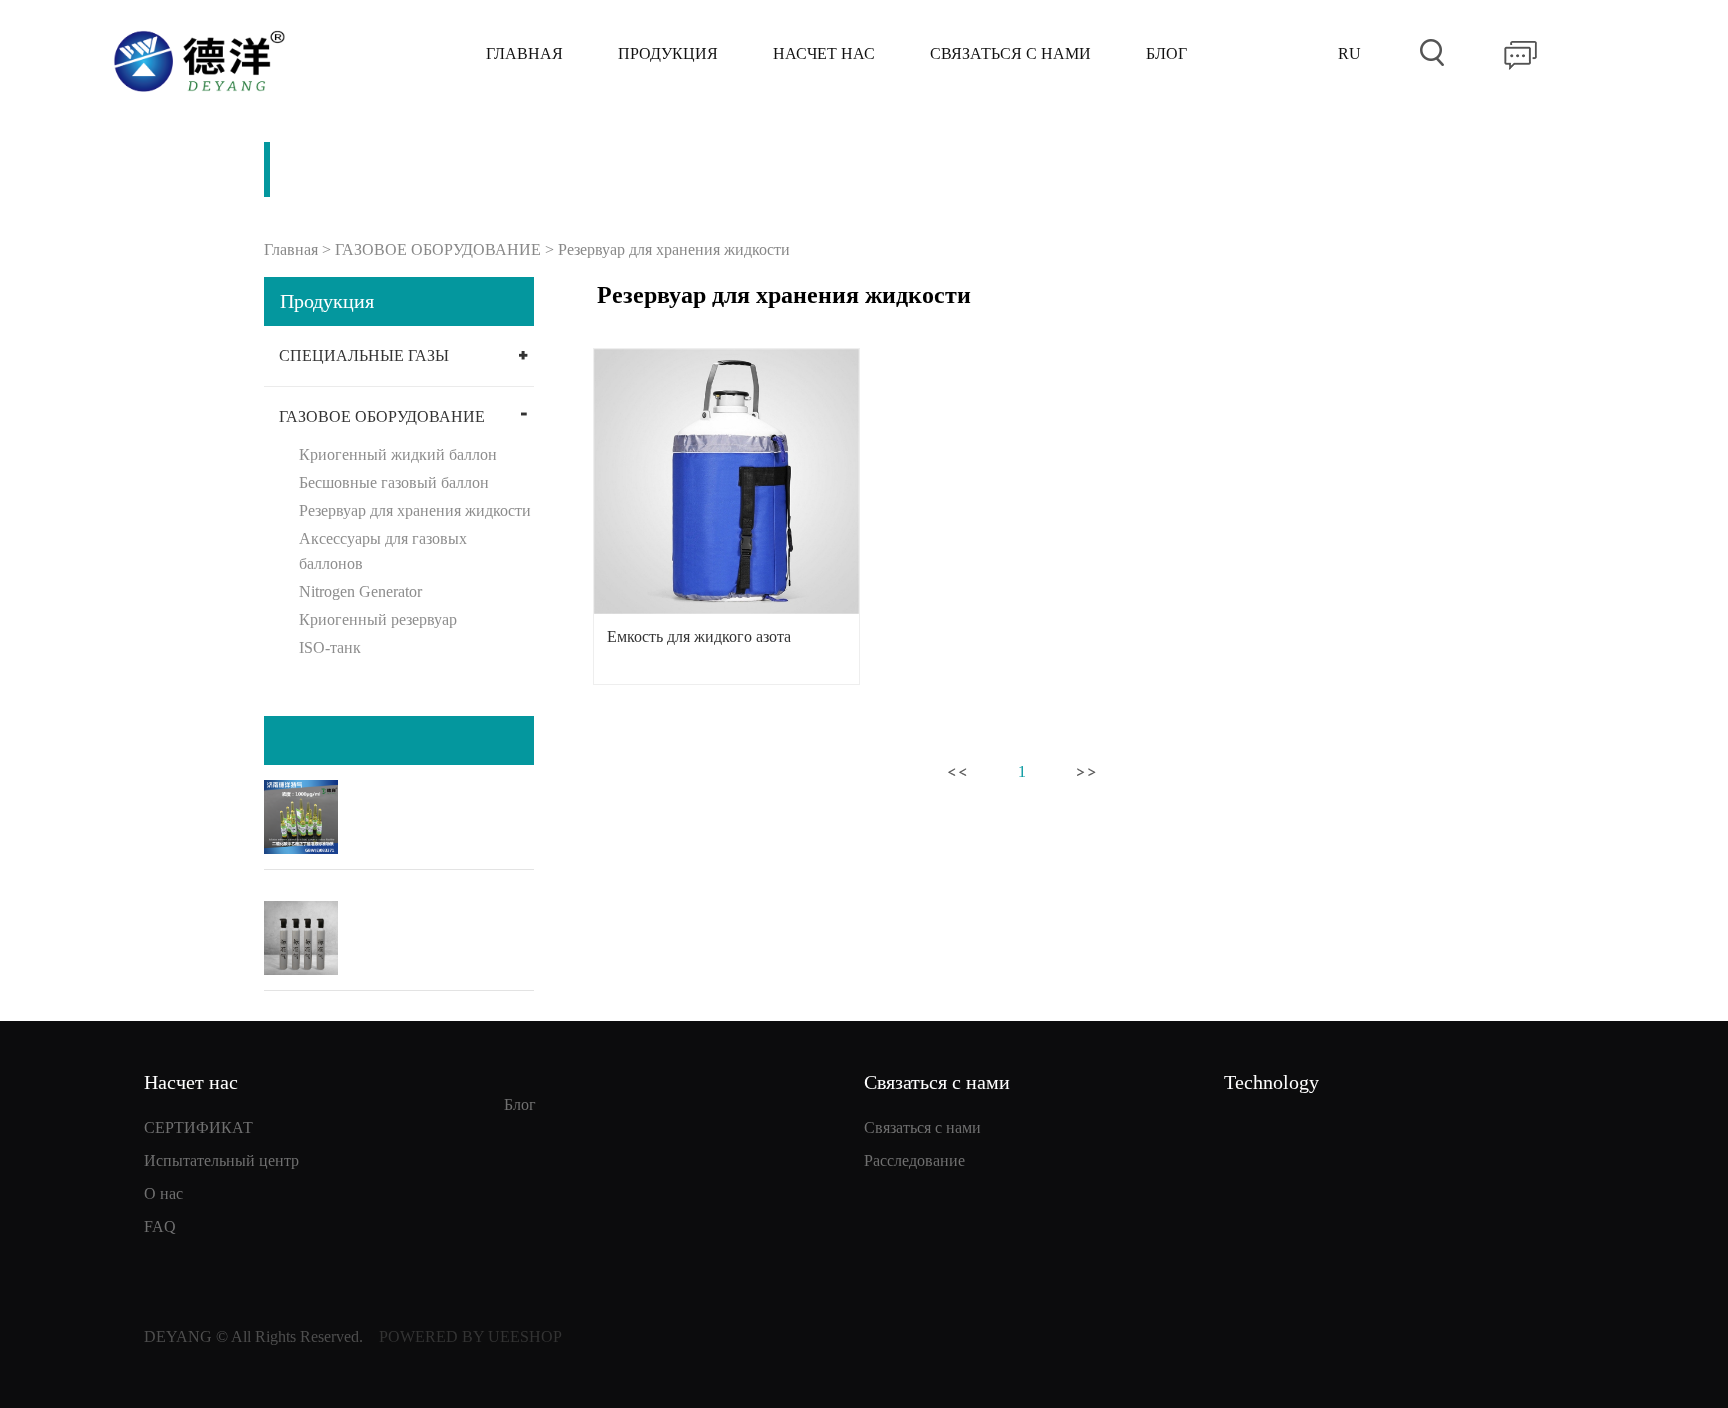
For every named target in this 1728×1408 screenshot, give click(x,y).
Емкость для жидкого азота (699, 636)
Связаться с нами (1010, 53)
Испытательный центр (221, 1160)
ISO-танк (330, 647)
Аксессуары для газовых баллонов (383, 551)
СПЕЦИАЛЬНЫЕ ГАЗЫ (364, 355)
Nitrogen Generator (360, 591)
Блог (1166, 53)
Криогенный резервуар (378, 619)
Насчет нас (824, 53)
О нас (163, 1193)
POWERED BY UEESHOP (470, 1336)
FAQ (160, 1226)
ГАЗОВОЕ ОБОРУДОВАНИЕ (438, 249)
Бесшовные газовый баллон (394, 482)
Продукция (668, 53)
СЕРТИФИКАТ (198, 1127)
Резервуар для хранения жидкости (674, 249)
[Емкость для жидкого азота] (726, 481)
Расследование (914, 1160)
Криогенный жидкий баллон (398, 454)
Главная (524, 53)
